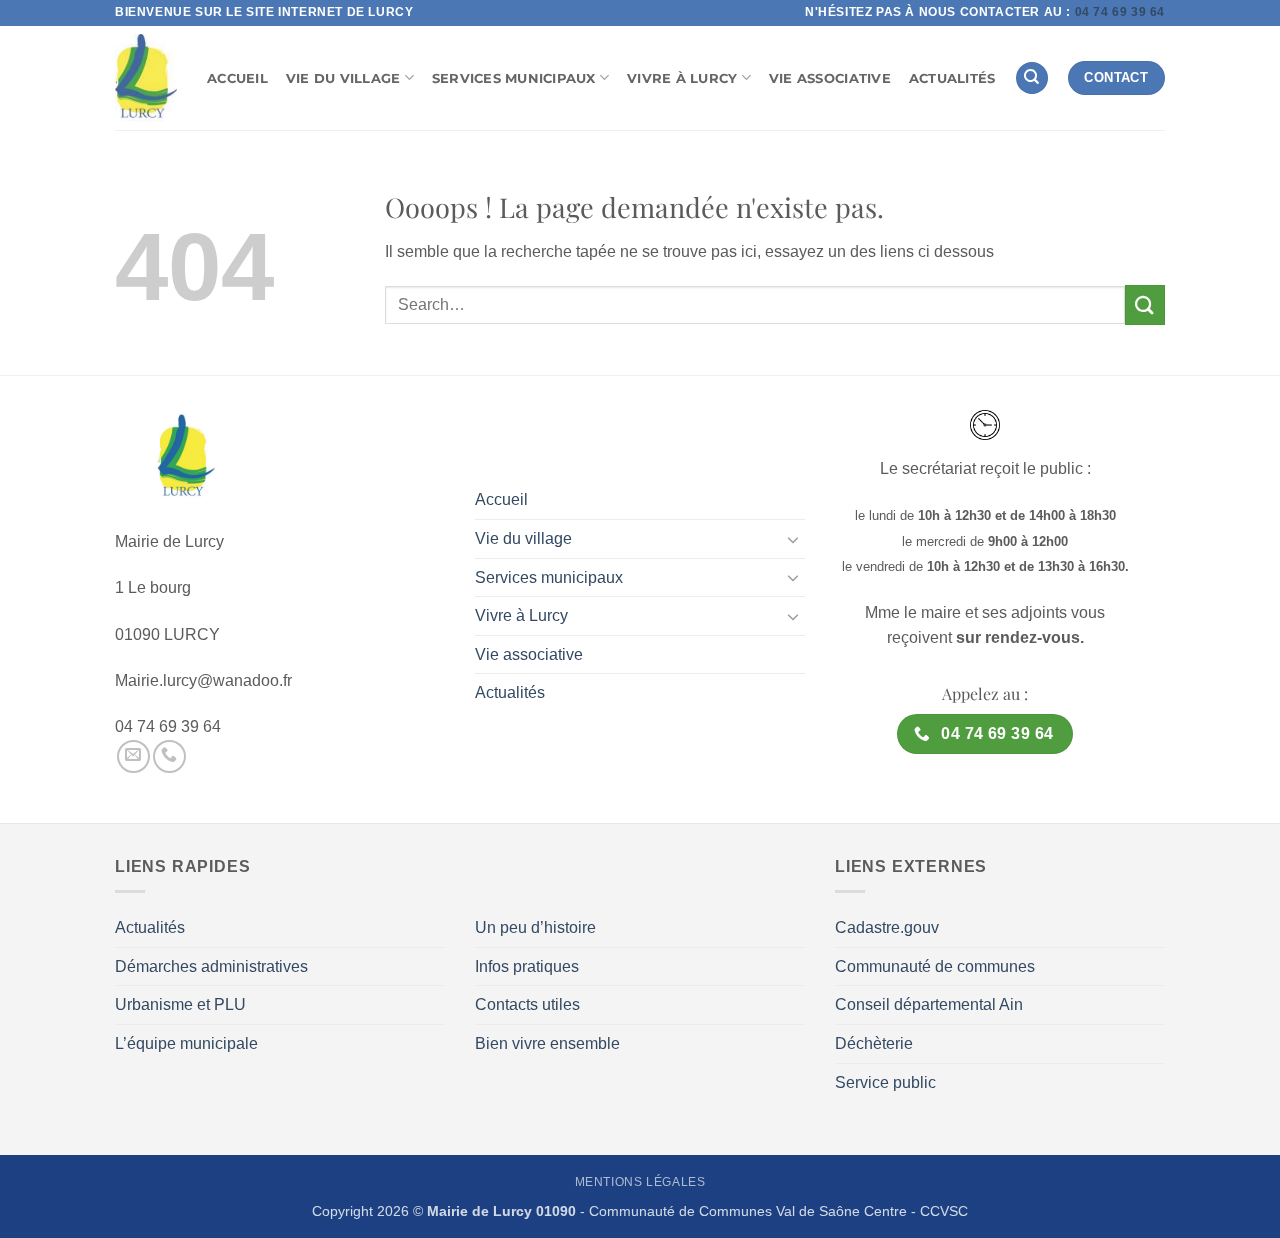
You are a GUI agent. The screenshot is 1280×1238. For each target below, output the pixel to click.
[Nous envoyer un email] (133, 756)
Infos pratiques (527, 966)
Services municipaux (514, 78)
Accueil (237, 78)
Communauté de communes (935, 966)
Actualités (952, 78)
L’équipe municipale (186, 1043)
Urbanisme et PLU (180, 1004)
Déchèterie (874, 1043)
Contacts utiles (527, 1004)
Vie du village (343, 78)
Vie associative (830, 78)
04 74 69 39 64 (1120, 12)
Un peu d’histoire (535, 927)
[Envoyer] (1145, 304)
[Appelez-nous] (169, 756)
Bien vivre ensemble (547, 1043)
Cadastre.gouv (887, 927)
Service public (885, 1082)
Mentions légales (640, 1182)
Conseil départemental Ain (929, 1004)
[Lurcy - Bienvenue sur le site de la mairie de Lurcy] (146, 78)
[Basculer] (793, 539)
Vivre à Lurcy (682, 78)
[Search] (1032, 78)
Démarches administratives (211, 966)
